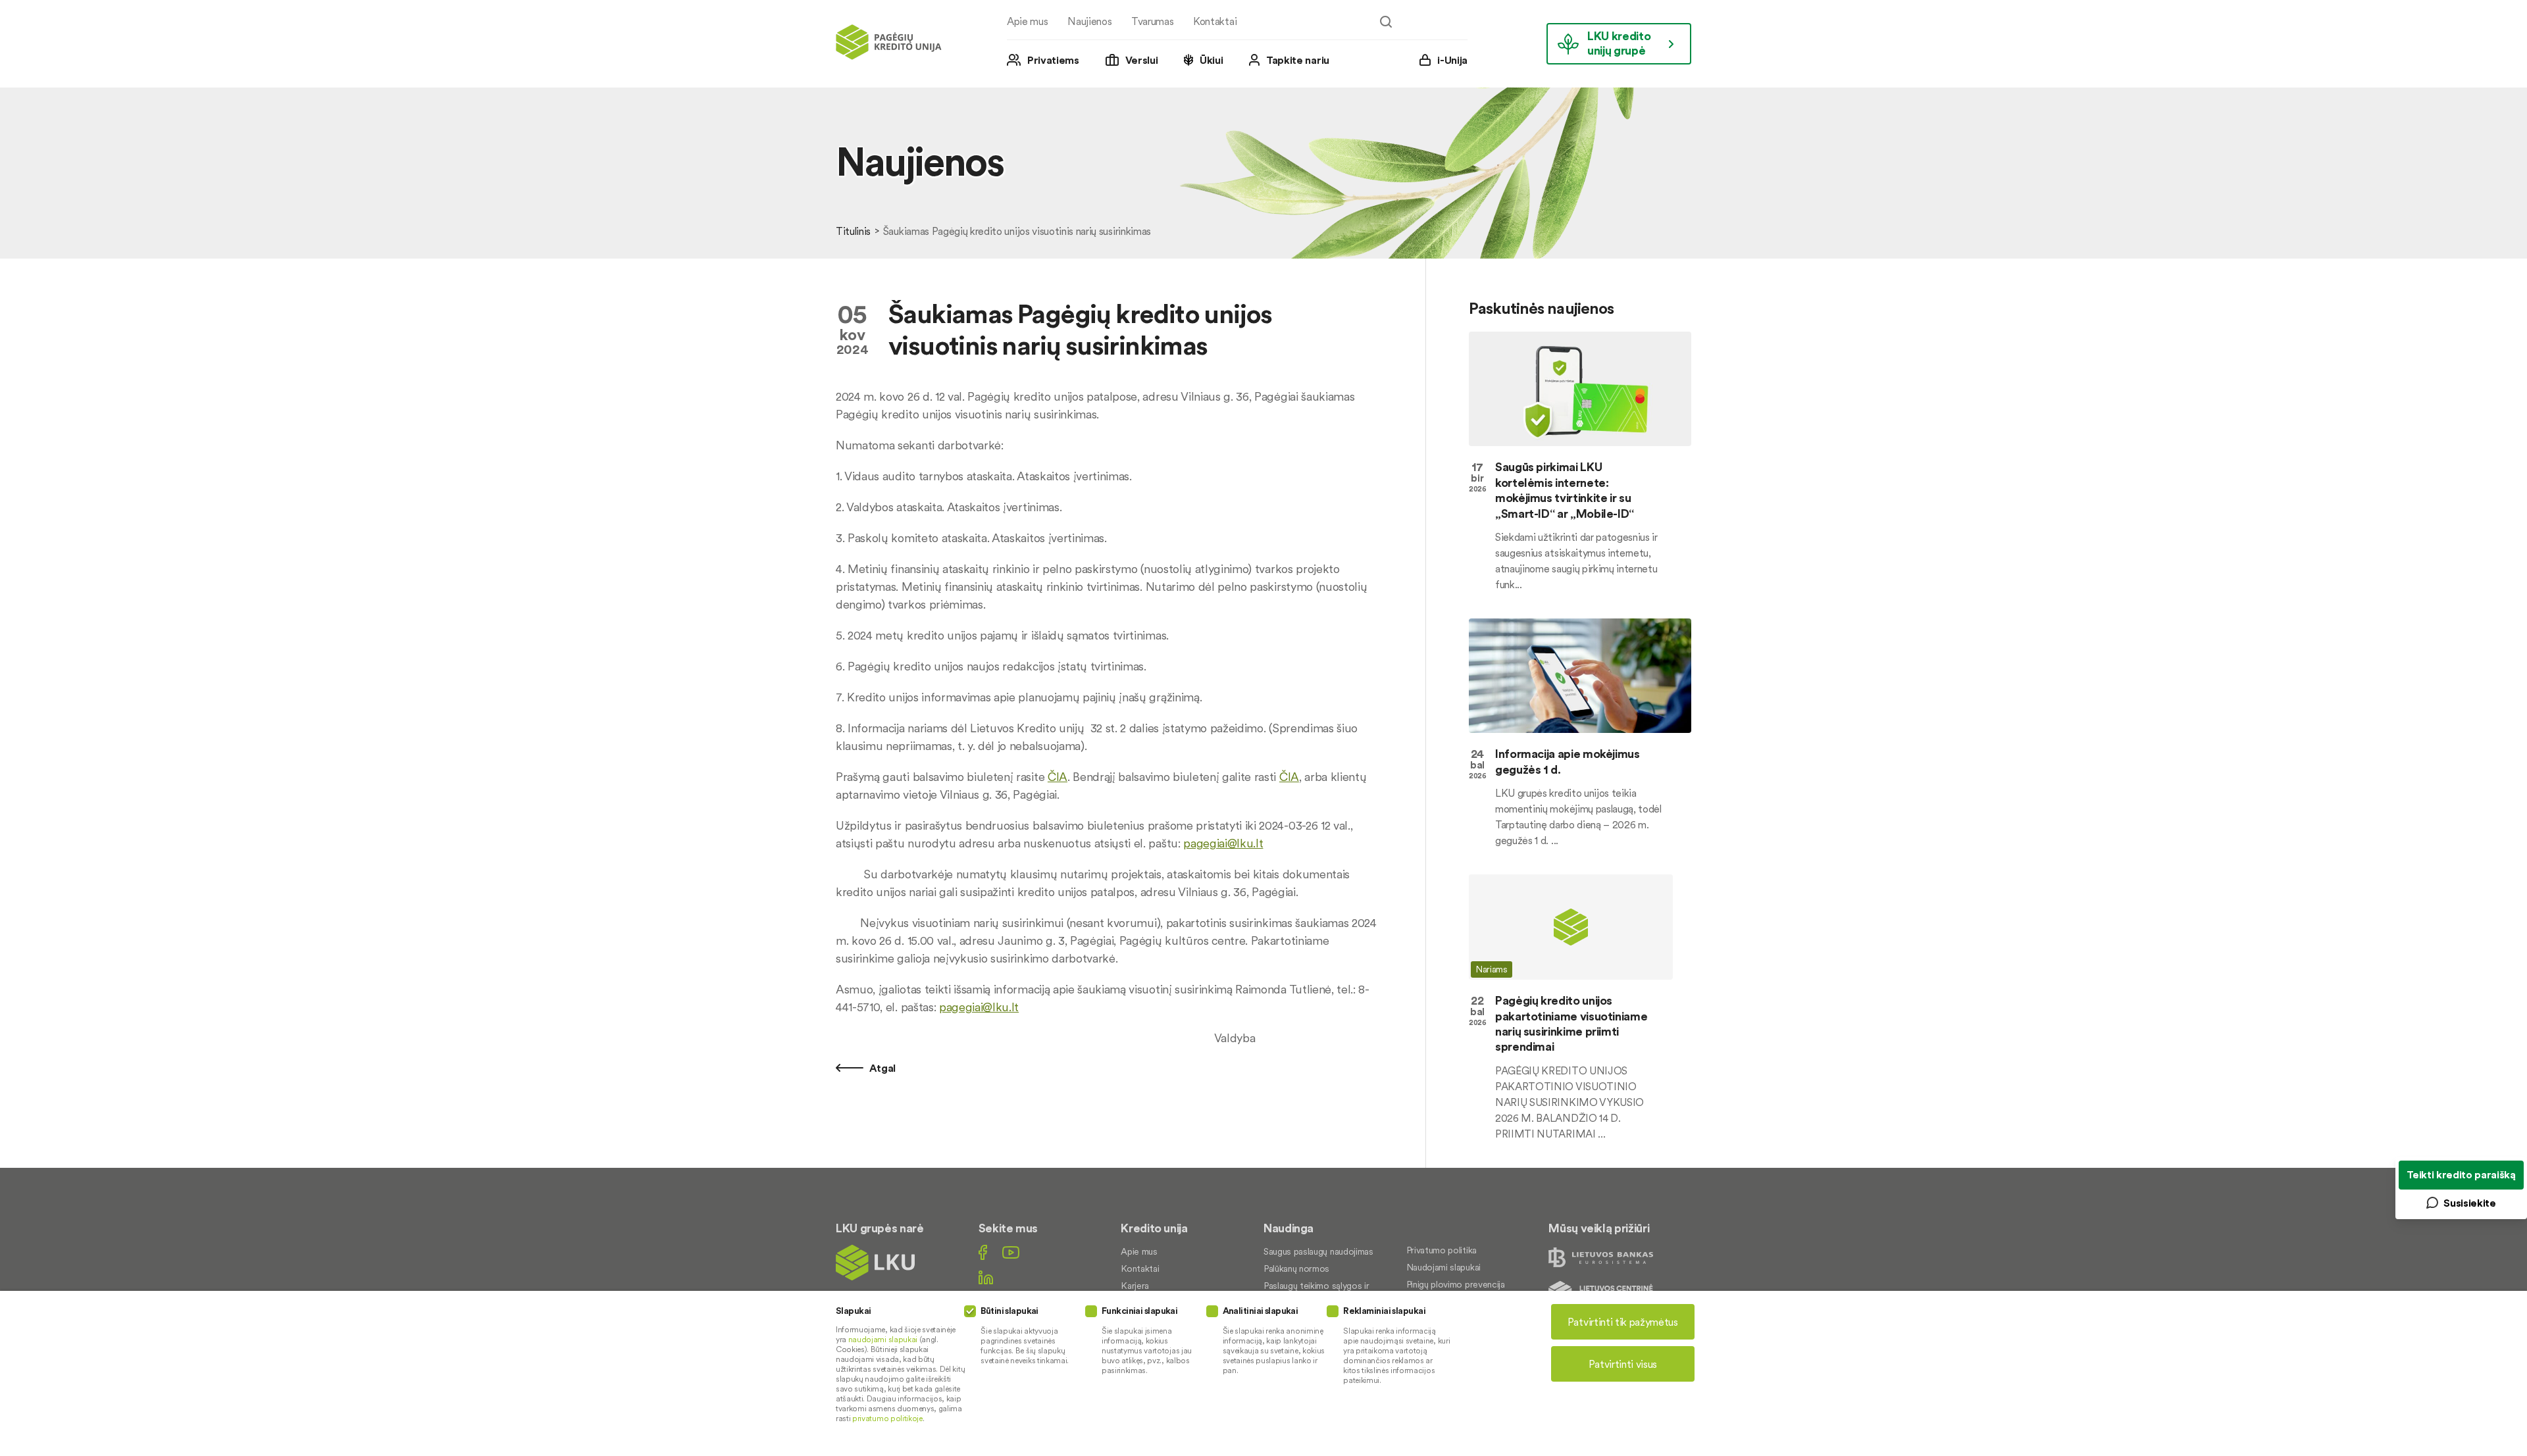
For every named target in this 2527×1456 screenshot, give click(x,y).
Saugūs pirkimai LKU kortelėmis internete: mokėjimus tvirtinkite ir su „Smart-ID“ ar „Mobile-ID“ (1565, 490)
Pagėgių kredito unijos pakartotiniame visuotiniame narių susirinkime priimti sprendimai (1571, 1023)
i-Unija (1452, 60)
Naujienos (1089, 21)
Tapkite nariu (1298, 60)
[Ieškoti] (1386, 22)
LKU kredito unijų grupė (1619, 43)
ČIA (1058, 777)
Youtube (1011, 1252)
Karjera (1135, 1286)
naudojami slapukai (883, 1339)
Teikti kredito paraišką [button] (2461, 1174)
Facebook (983, 1252)
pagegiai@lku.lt (1223, 843)
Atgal (881, 1068)
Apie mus (1027, 21)
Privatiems (1053, 60)
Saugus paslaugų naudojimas (1318, 1251)
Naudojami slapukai (1443, 1267)
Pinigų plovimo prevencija (1456, 1284)
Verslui (1142, 60)
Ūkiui (1211, 60)
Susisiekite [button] (2469, 1203)
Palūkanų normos (1296, 1268)
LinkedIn (986, 1277)
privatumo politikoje (887, 1418)
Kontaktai (1215, 21)
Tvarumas (1152, 21)
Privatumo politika (1442, 1250)
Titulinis (853, 231)
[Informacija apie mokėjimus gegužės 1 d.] (1580, 676)
